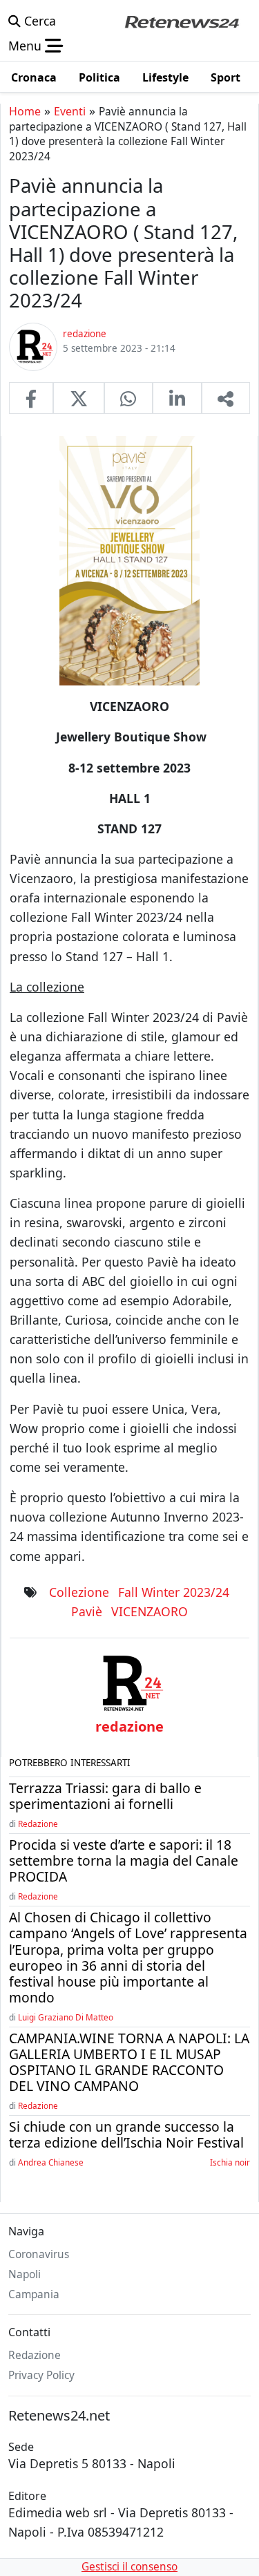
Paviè (87, 1611)
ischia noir (230, 2162)
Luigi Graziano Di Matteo (66, 2017)
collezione (79, 1592)
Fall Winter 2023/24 (174, 1592)
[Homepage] (182, 21)
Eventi (70, 111)
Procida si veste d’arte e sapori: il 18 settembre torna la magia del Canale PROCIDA (124, 1860)
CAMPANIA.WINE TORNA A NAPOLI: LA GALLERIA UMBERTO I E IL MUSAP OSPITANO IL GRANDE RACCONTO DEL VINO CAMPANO (129, 2062)
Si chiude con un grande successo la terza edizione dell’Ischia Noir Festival (126, 2134)
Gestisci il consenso (129, 2567)
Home (25, 111)
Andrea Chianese (51, 2162)
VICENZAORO (150, 1611)
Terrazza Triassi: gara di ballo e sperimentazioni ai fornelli (105, 1796)
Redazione (38, 1824)
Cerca (38, 21)
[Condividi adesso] (226, 398)
